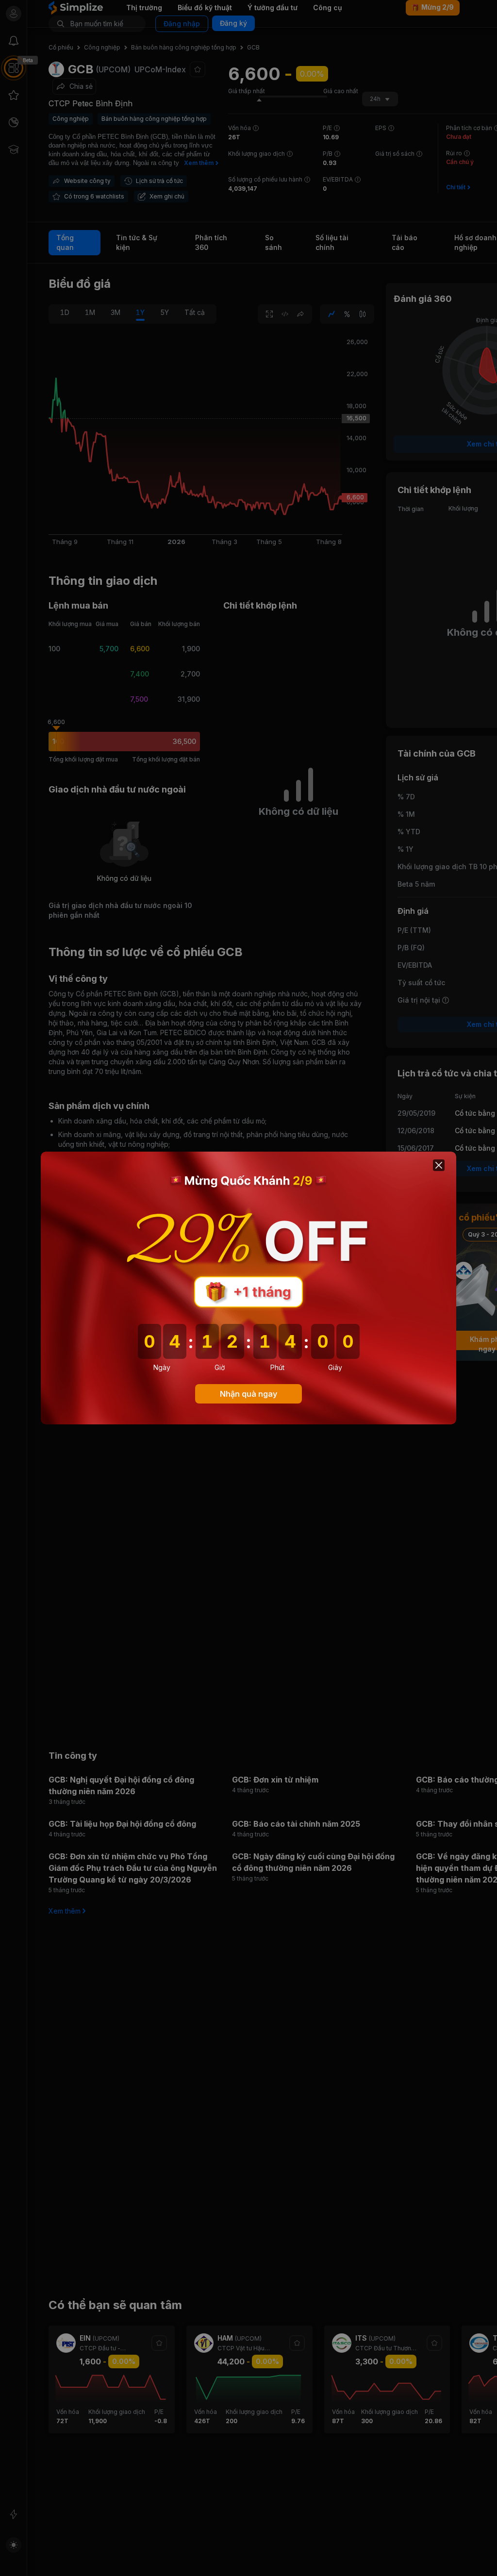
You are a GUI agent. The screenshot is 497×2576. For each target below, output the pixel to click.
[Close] (439, 1165)
